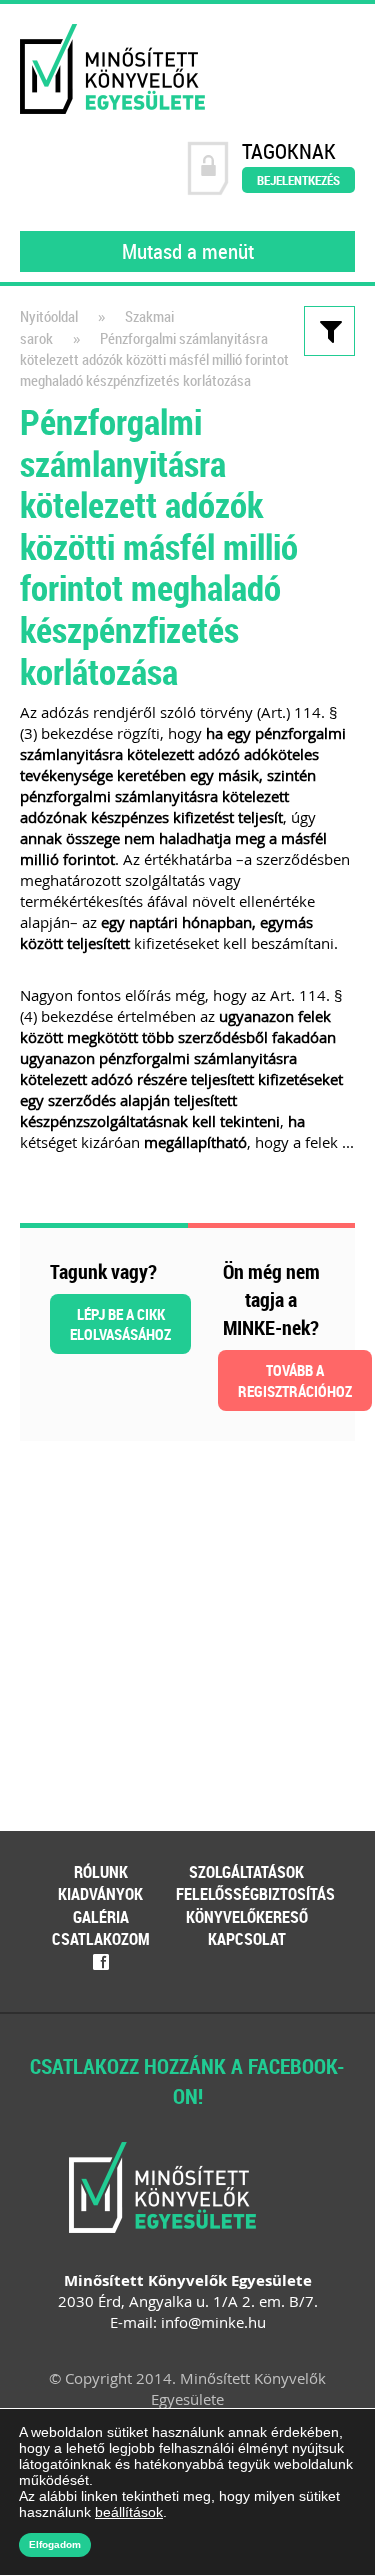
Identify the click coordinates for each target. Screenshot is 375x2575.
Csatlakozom (101, 1939)
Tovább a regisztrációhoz (295, 1380)
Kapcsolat (247, 1939)
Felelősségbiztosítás (255, 1894)
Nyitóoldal (49, 316)
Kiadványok (100, 1894)
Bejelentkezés (298, 180)
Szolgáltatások (246, 1872)
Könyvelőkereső (247, 1917)
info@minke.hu (213, 2322)
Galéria (101, 1917)
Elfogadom (55, 2544)
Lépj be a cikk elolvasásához (120, 1324)
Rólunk (101, 1872)
